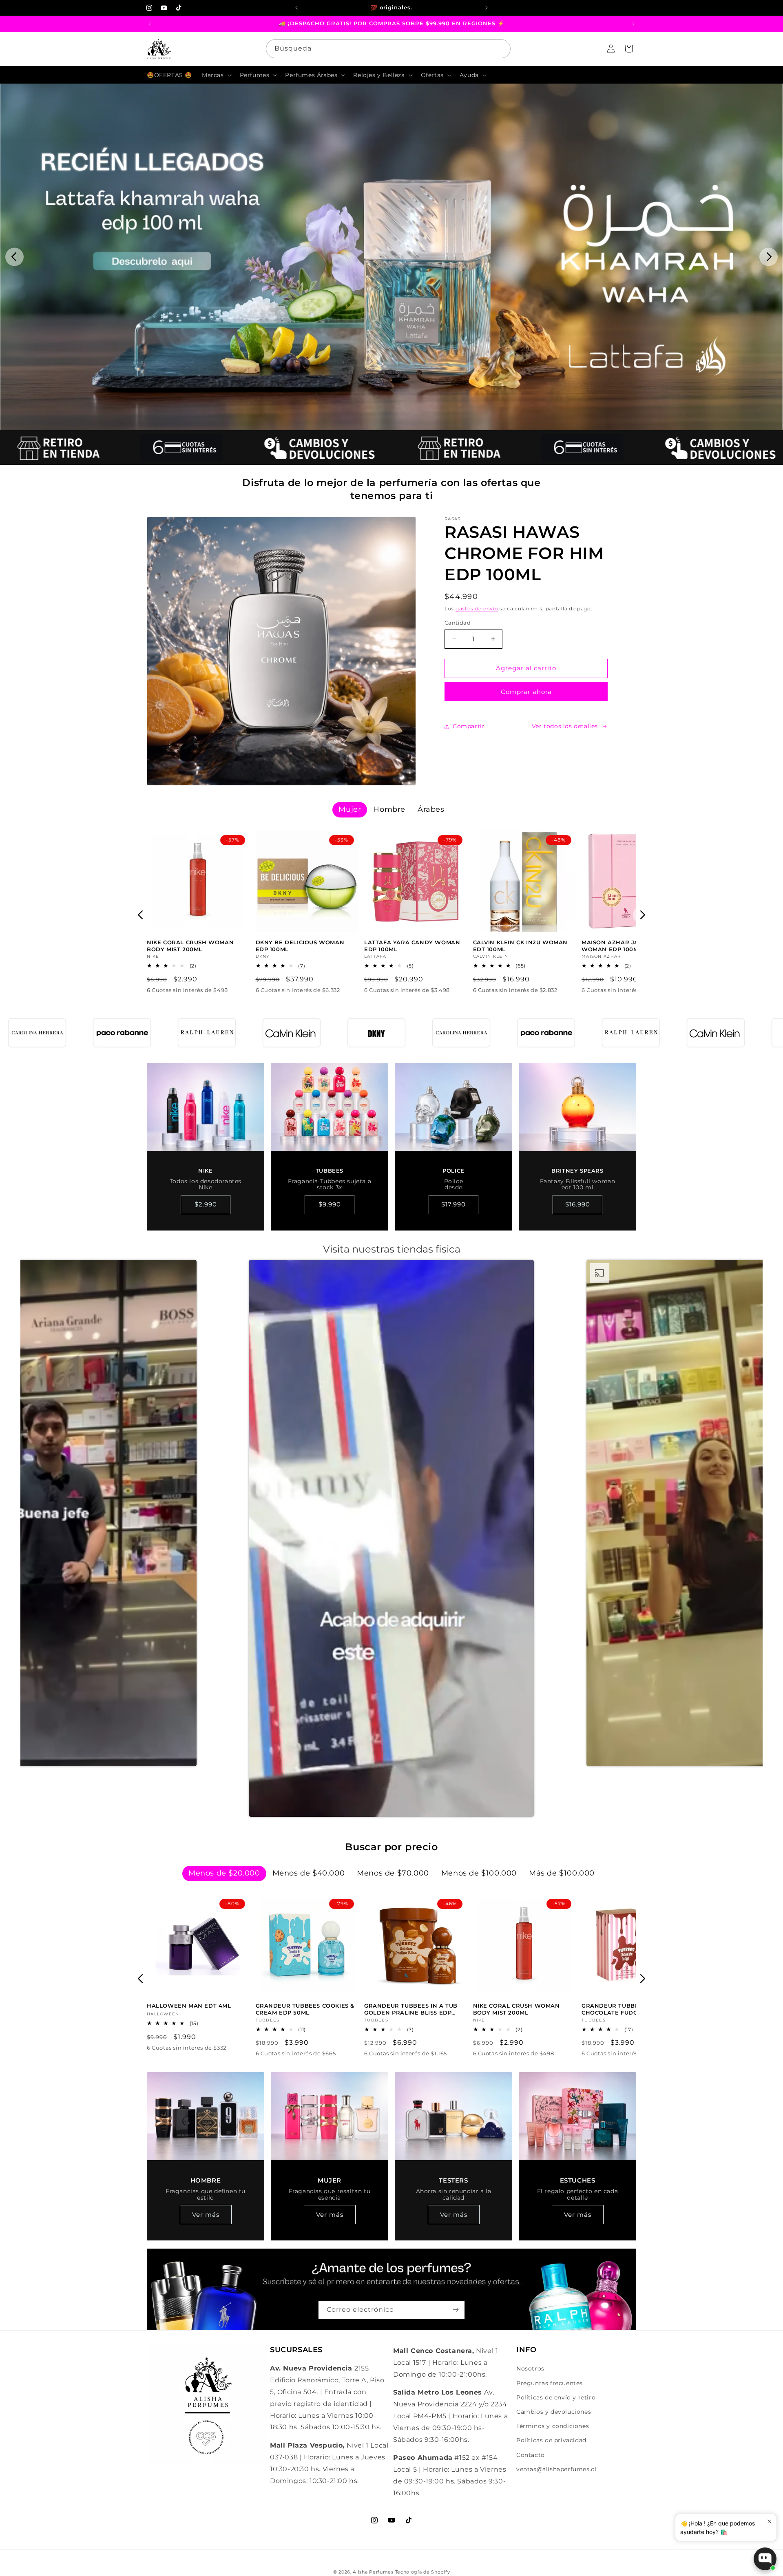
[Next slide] (769, 257)
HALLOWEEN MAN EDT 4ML (189, 2006)
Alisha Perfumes (373, 2572)
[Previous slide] (14, 257)
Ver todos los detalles (565, 726)
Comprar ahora (526, 692)
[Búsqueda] (501, 49)
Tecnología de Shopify (423, 2572)
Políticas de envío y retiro (556, 2397)
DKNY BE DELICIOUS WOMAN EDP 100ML (300, 946)
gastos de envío (477, 609)
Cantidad (458, 623)
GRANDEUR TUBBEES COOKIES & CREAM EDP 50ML (305, 2009)
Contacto (531, 2455)
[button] (216, 75)
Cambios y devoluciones (554, 2412)
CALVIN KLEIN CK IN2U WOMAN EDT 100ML (521, 946)
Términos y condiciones (553, 2426)
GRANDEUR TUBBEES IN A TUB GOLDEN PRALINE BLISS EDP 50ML (411, 2009)
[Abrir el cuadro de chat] (765, 2559)
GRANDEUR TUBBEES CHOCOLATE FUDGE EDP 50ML (628, 2009)
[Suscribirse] (456, 2310)
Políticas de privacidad (551, 2440)
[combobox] (388, 49)
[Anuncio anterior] (296, 8)
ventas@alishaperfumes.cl (556, 2469)
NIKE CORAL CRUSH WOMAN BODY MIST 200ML (190, 946)
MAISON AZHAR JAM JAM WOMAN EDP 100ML (620, 946)
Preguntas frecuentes (550, 2383)
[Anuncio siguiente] (487, 8)
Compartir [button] (469, 726)
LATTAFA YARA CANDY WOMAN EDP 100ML (412, 946)
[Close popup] (769, 2521)
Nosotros (530, 2368)
